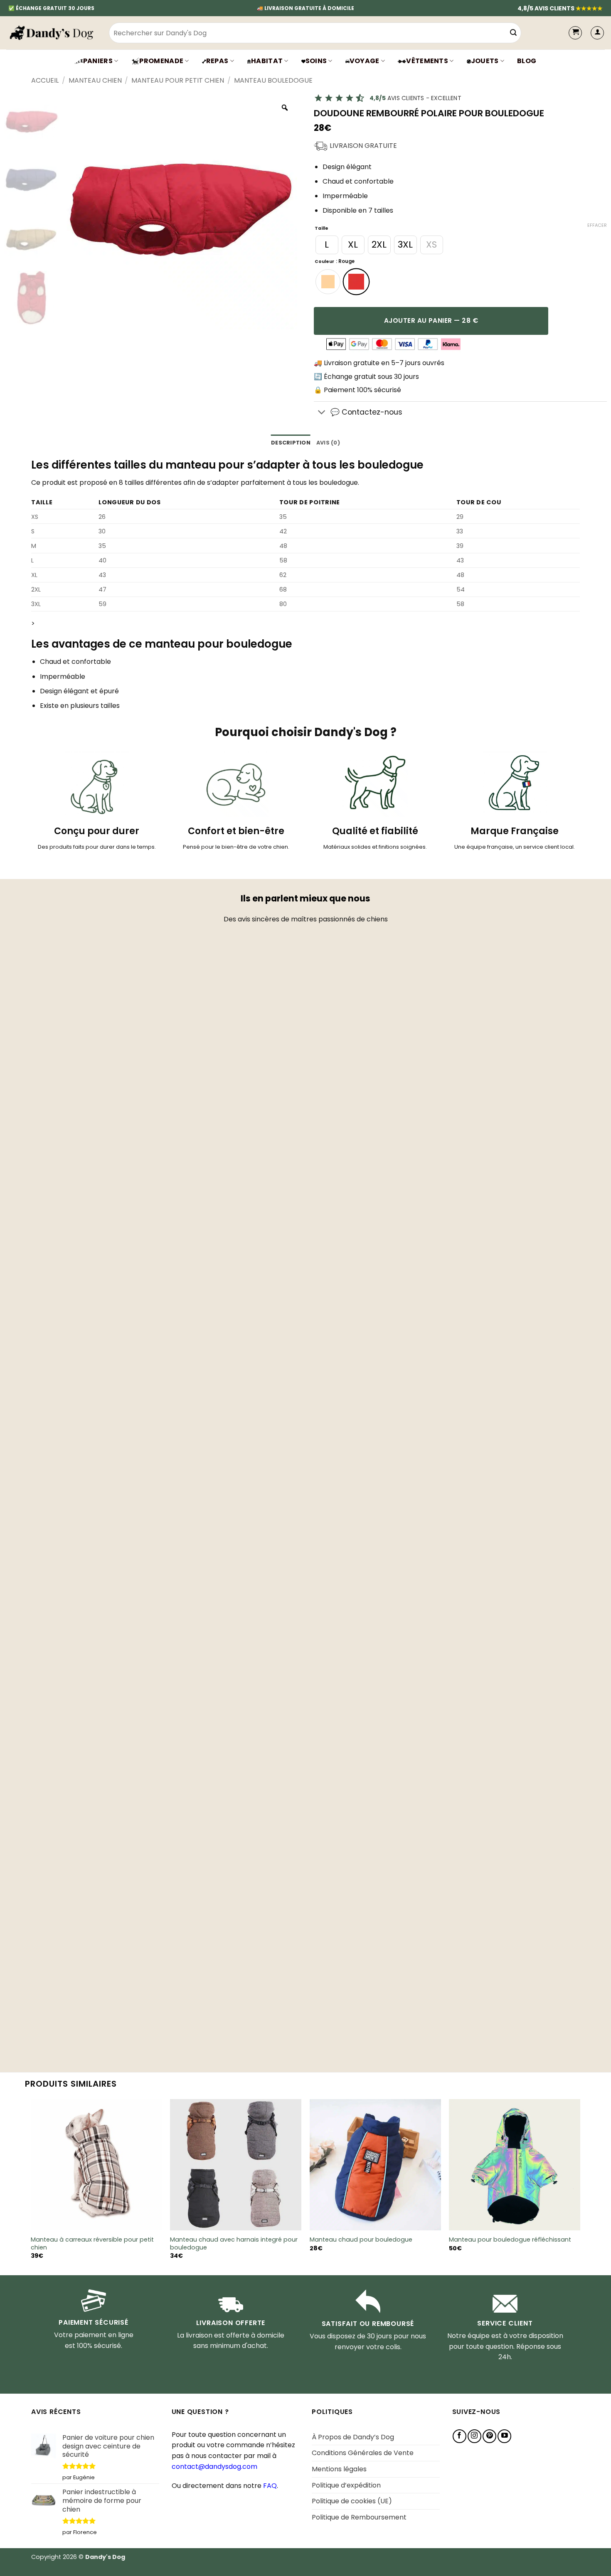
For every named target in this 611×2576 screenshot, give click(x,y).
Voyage (365, 61)
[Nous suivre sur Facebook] (459, 2436)
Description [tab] (291, 443)
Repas (217, 61)
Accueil (45, 80)
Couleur (324, 262)
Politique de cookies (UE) (352, 2501)
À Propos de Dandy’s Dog (353, 2437)
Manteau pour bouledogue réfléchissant (510, 2240)
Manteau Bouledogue (273, 80)
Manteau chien (95, 80)
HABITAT (267, 61)
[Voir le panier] (575, 33)
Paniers (98, 61)
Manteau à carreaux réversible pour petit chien (92, 2243)
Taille (322, 229)
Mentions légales (339, 2469)
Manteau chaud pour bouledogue (361, 2240)
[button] (597, 33)
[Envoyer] (513, 33)
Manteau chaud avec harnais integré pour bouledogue (234, 2243)
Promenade (161, 61)
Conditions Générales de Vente (363, 2453)
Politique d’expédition (346, 2485)
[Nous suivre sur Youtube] (504, 2436)
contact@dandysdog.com (214, 2467)
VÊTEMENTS (427, 61)
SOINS (316, 61)
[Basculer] (322, 413)
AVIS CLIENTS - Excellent (415, 98)
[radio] (327, 245)
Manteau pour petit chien (178, 80)
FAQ (270, 2486)
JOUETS (485, 61)
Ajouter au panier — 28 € (431, 320)
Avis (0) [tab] (328, 443)
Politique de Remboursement (359, 2517)
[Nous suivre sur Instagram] (474, 2436)
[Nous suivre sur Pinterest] (489, 2436)
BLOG (527, 61)
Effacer (597, 225)
